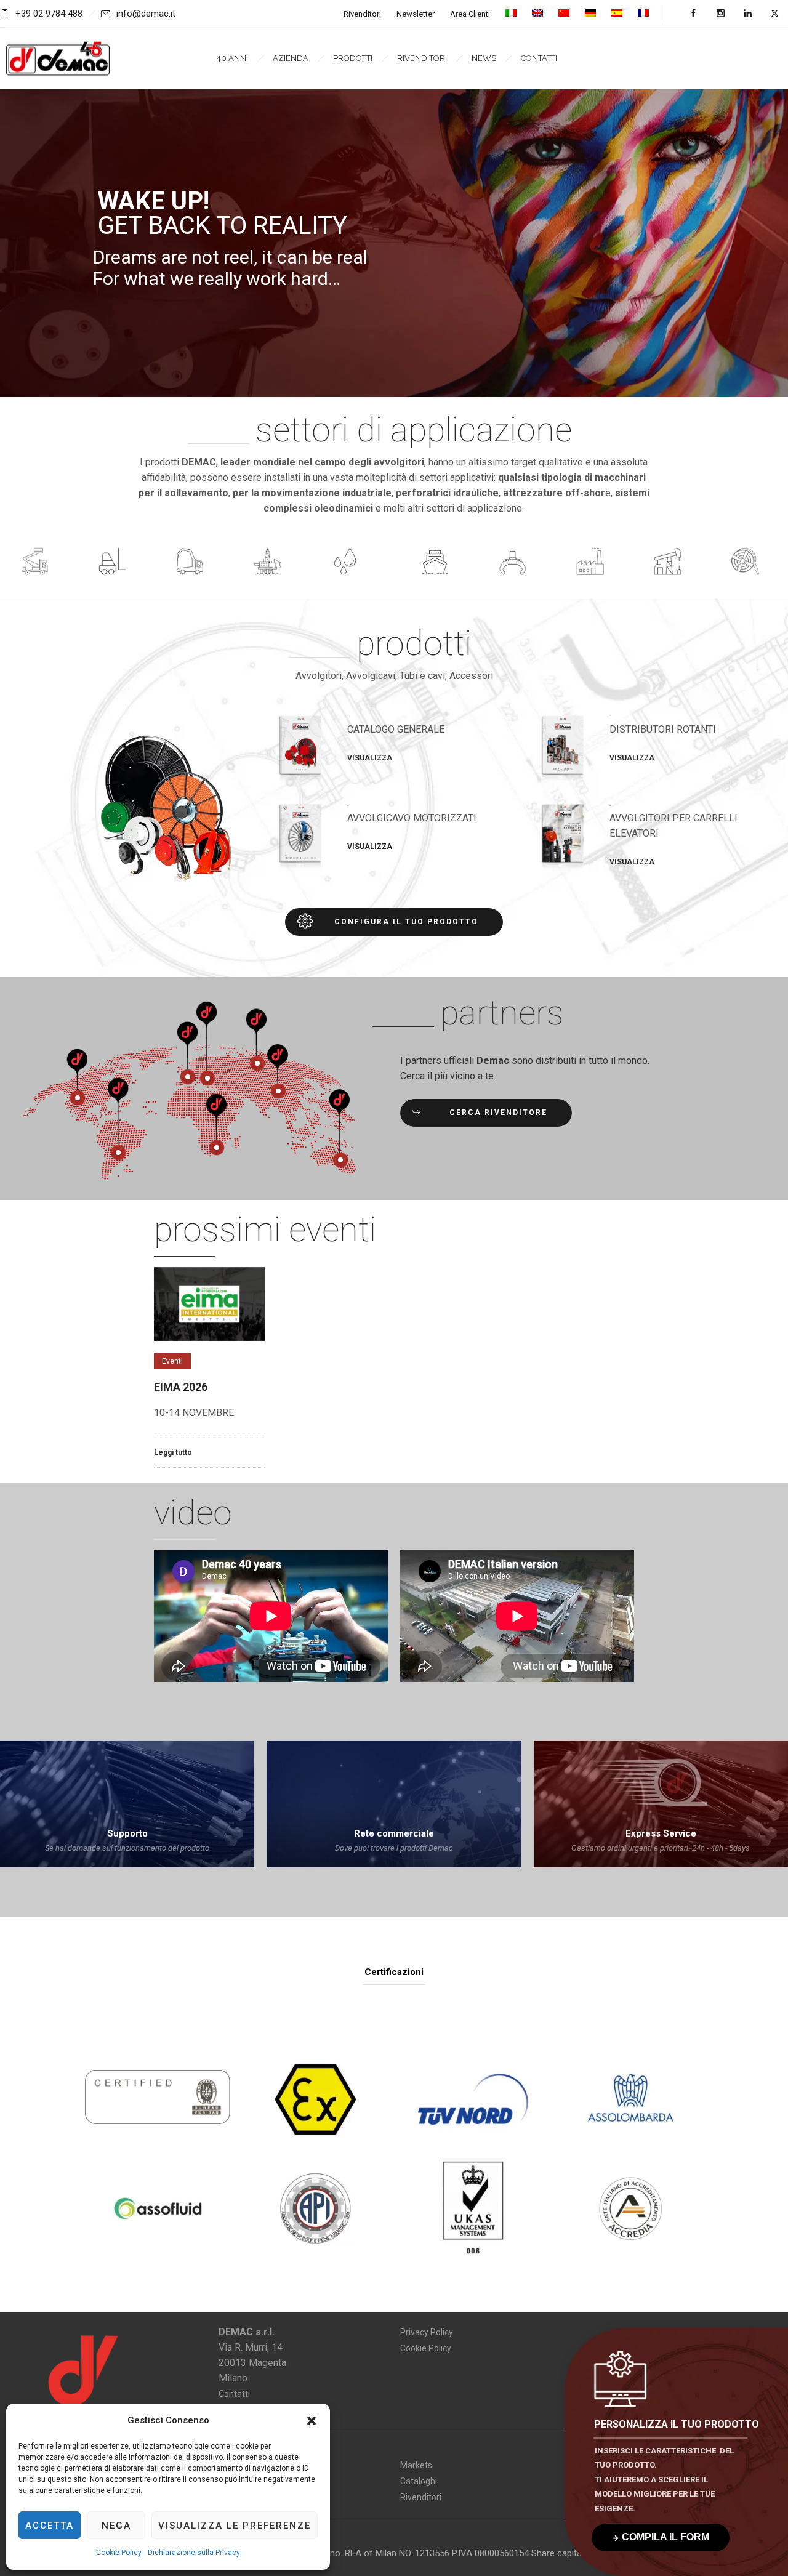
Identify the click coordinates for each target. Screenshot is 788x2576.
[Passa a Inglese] (537, 14)
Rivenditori (362, 14)
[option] (209, 1367)
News (484, 58)
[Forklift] (116, 563)
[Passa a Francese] (643, 14)
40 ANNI (232, 58)
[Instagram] (720, 14)
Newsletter (416, 14)
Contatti (539, 58)
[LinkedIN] (747, 14)
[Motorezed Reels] (749, 563)
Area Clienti (470, 14)
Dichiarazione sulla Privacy (194, 2553)
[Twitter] (774, 14)
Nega (116, 2526)
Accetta (50, 2526)
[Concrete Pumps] (194, 563)
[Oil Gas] (672, 563)
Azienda (291, 58)
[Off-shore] (439, 563)
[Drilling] (271, 563)
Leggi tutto (173, 1452)
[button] (312, 2421)
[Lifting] (39, 563)
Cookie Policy (119, 2553)
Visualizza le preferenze (235, 2526)
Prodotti (353, 58)
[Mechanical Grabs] (517, 563)
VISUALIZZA (370, 758)
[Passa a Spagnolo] (617, 14)
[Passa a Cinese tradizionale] (564, 14)
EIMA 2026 (181, 1387)
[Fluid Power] (349, 563)
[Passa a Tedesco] (590, 14)
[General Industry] (594, 563)
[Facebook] (693, 14)
